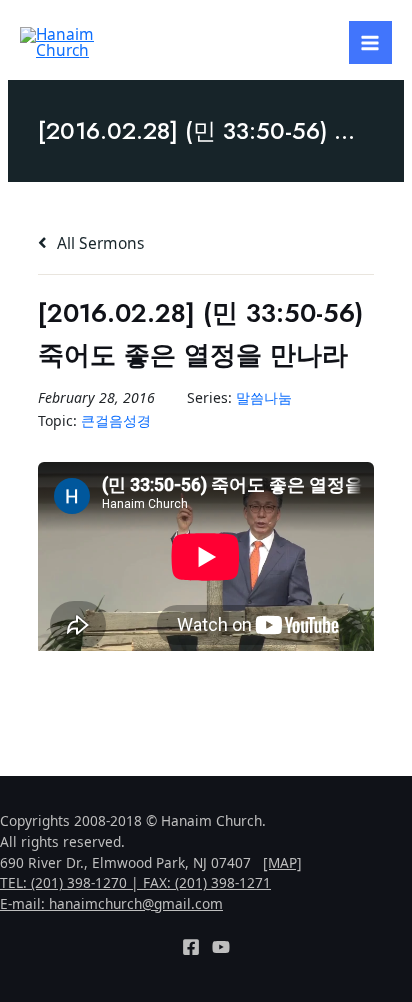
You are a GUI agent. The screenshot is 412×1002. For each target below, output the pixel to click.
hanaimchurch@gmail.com (136, 903)
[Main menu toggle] (370, 42)
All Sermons (98, 243)
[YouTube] (221, 947)
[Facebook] (191, 947)
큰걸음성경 (116, 420)
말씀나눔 (264, 397)
